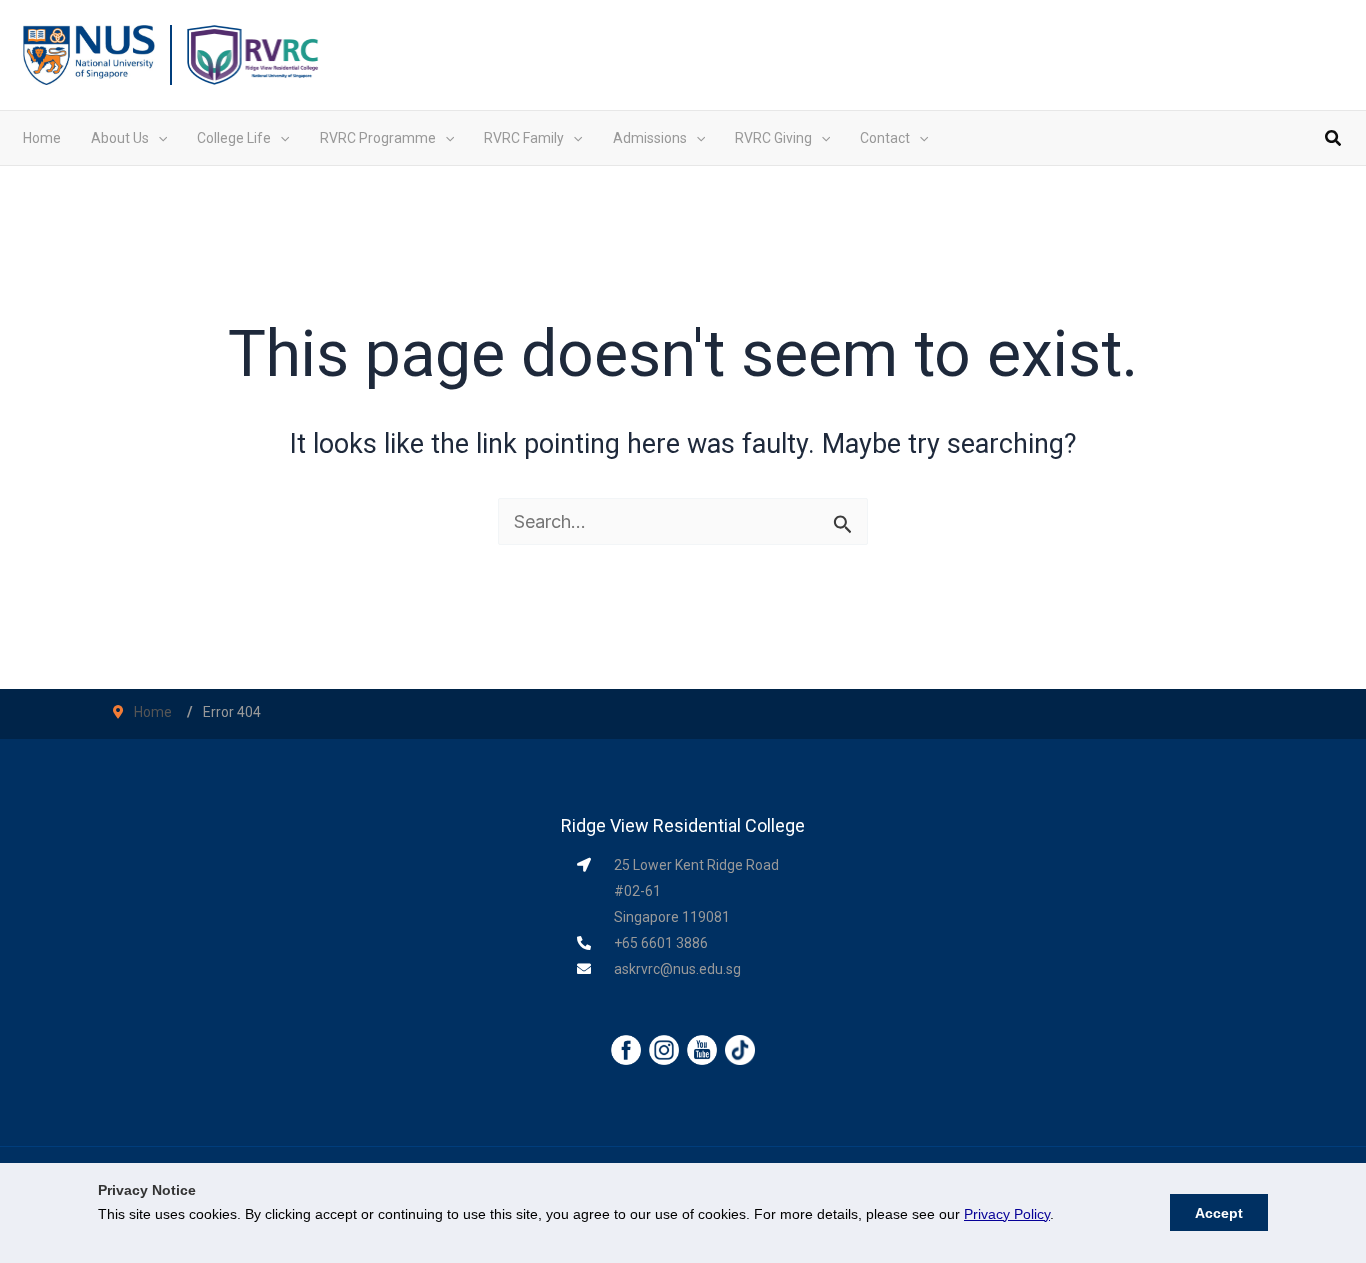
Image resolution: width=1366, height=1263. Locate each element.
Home (153, 712)
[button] (158, 138)
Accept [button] (1219, 1213)
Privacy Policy (1007, 1214)
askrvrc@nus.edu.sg (677, 969)
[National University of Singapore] (89, 53)
